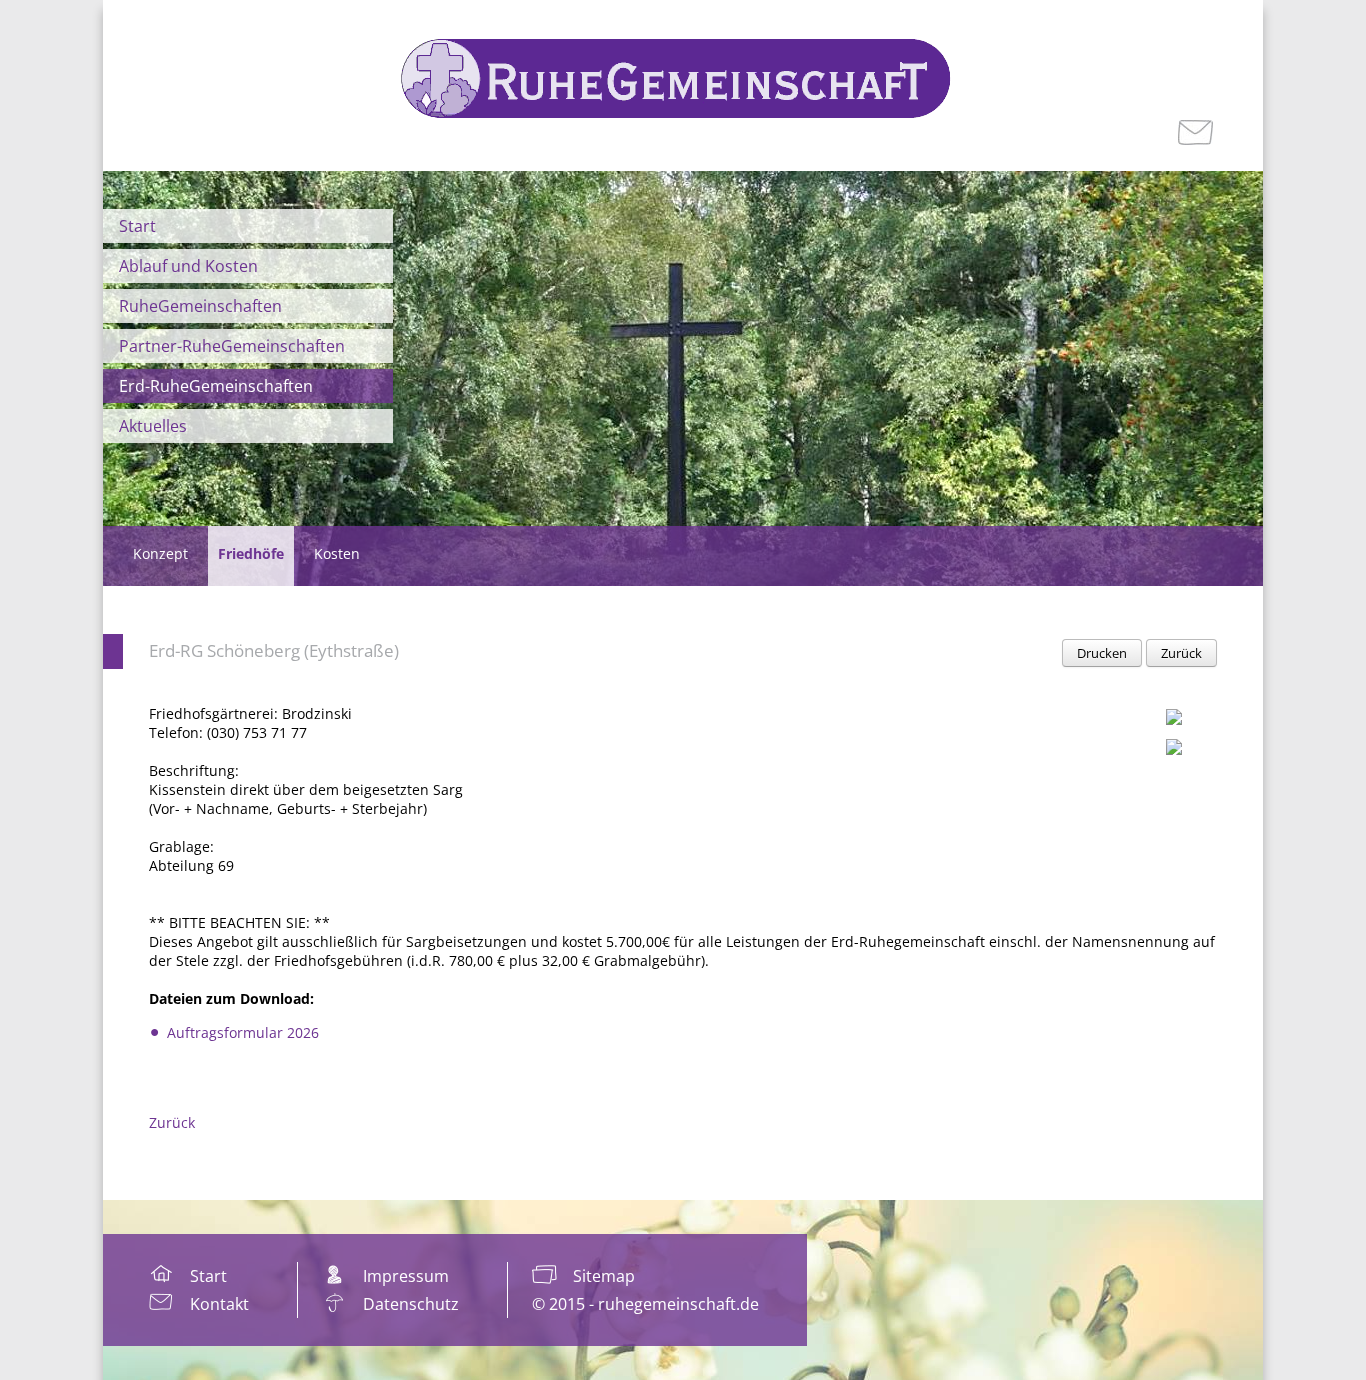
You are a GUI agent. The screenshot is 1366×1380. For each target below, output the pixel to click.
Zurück (1181, 653)
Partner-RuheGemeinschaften (232, 346)
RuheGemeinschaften (200, 306)
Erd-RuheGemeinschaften (216, 386)
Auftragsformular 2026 (243, 1032)
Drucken (1102, 653)
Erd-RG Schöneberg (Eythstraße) (274, 650)
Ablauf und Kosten (188, 266)
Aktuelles (153, 426)
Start (137, 226)
